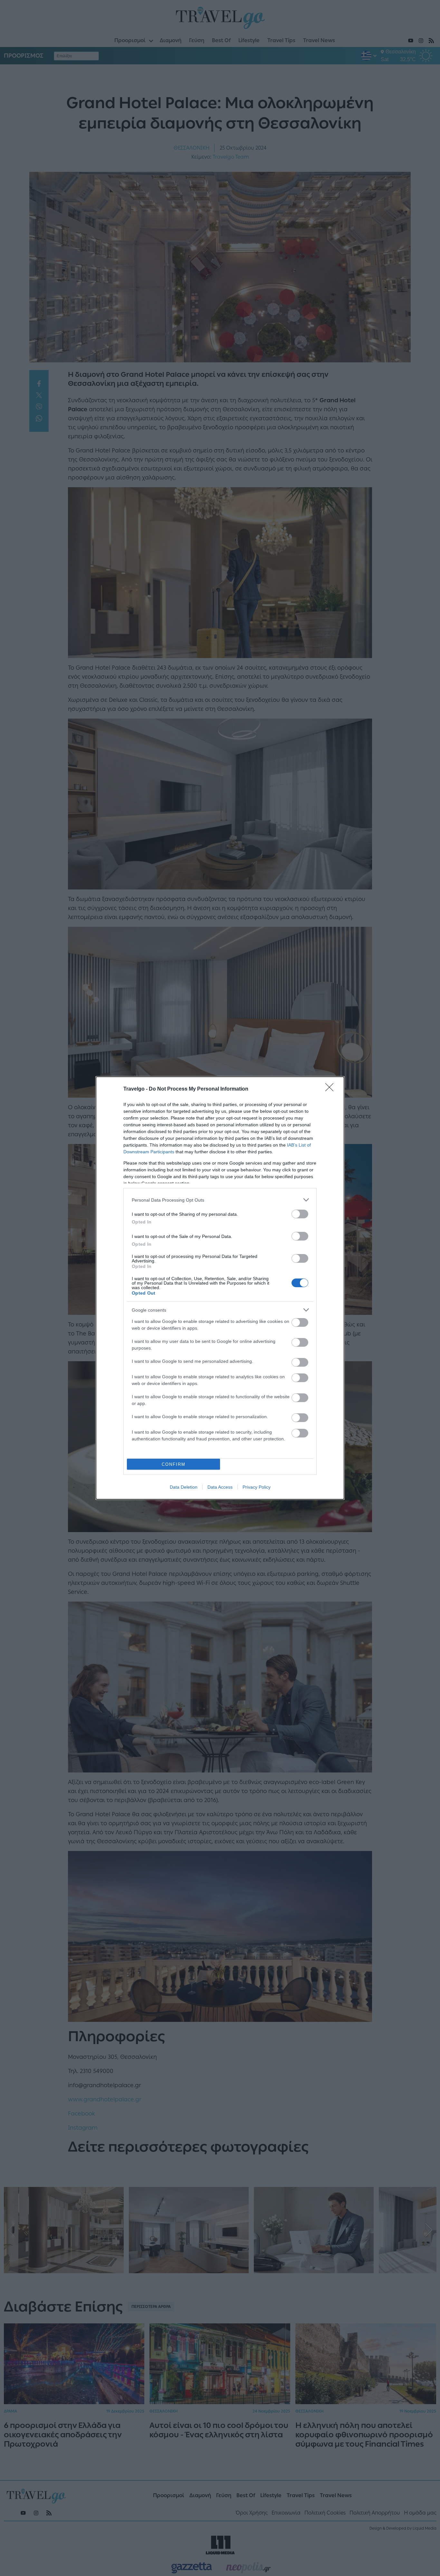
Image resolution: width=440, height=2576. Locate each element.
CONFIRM (174, 1464)
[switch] (300, 1214)
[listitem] (220, 1200)
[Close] (331, 1089)
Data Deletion (184, 1487)
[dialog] (220, 1288)
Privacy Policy (257, 1487)
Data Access (220, 1487)
